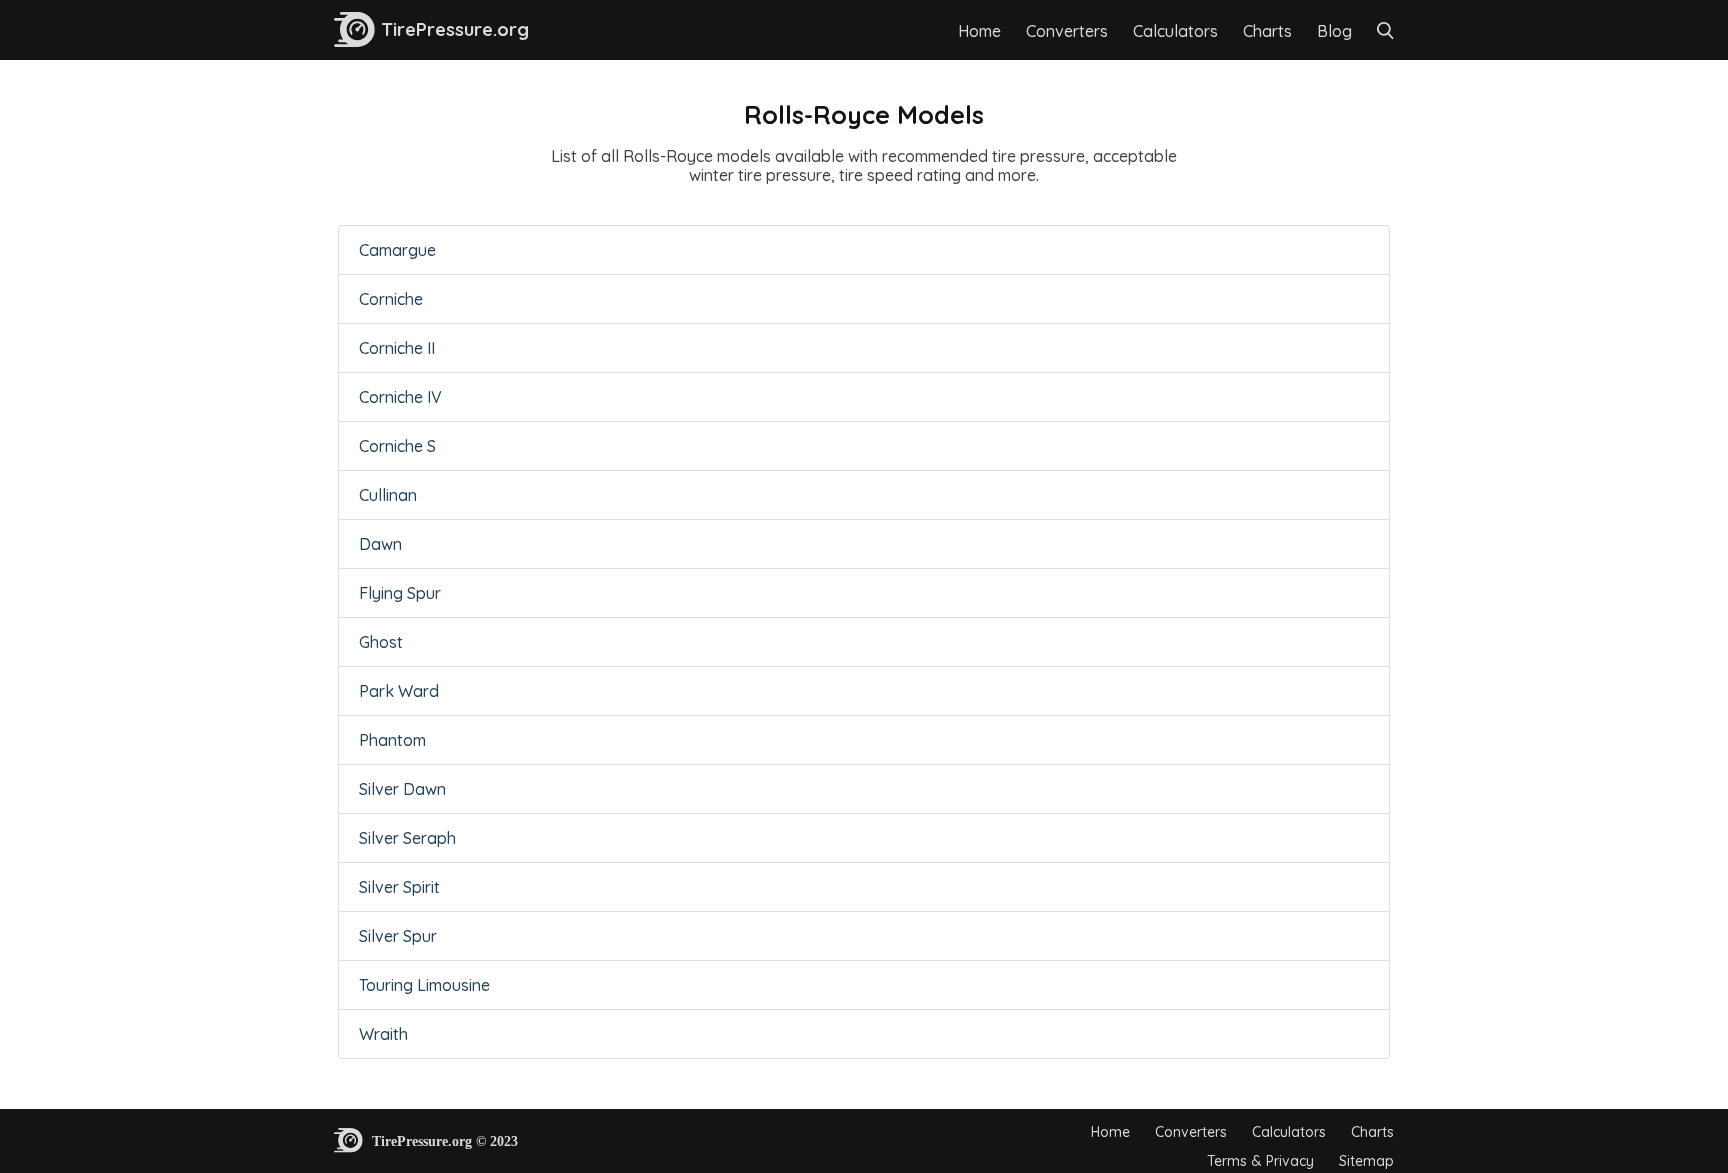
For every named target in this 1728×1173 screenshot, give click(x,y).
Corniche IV (400, 397)
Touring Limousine (424, 985)
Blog (1334, 31)
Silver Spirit (399, 887)
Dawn (380, 544)
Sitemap (1366, 1161)
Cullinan (388, 495)
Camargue (397, 250)
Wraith (383, 1034)
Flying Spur (400, 593)
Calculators (1175, 31)
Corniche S (397, 446)
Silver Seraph (407, 838)
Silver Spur (398, 936)
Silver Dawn (402, 789)
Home (979, 31)
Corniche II (397, 348)
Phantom (392, 740)
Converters (1067, 31)
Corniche (391, 299)
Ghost (381, 642)
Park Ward (399, 691)
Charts (1267, 31)
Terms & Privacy (1260, 1161)
